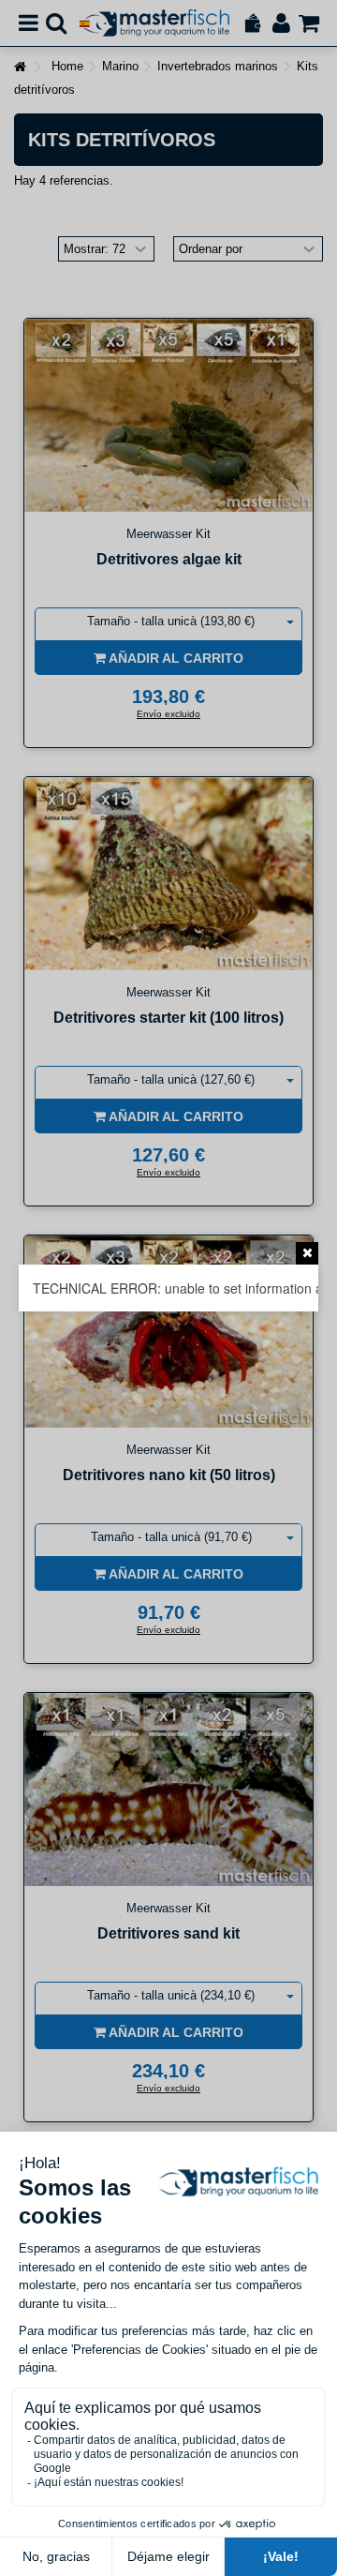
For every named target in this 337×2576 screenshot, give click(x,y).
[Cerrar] (307, 1253)
